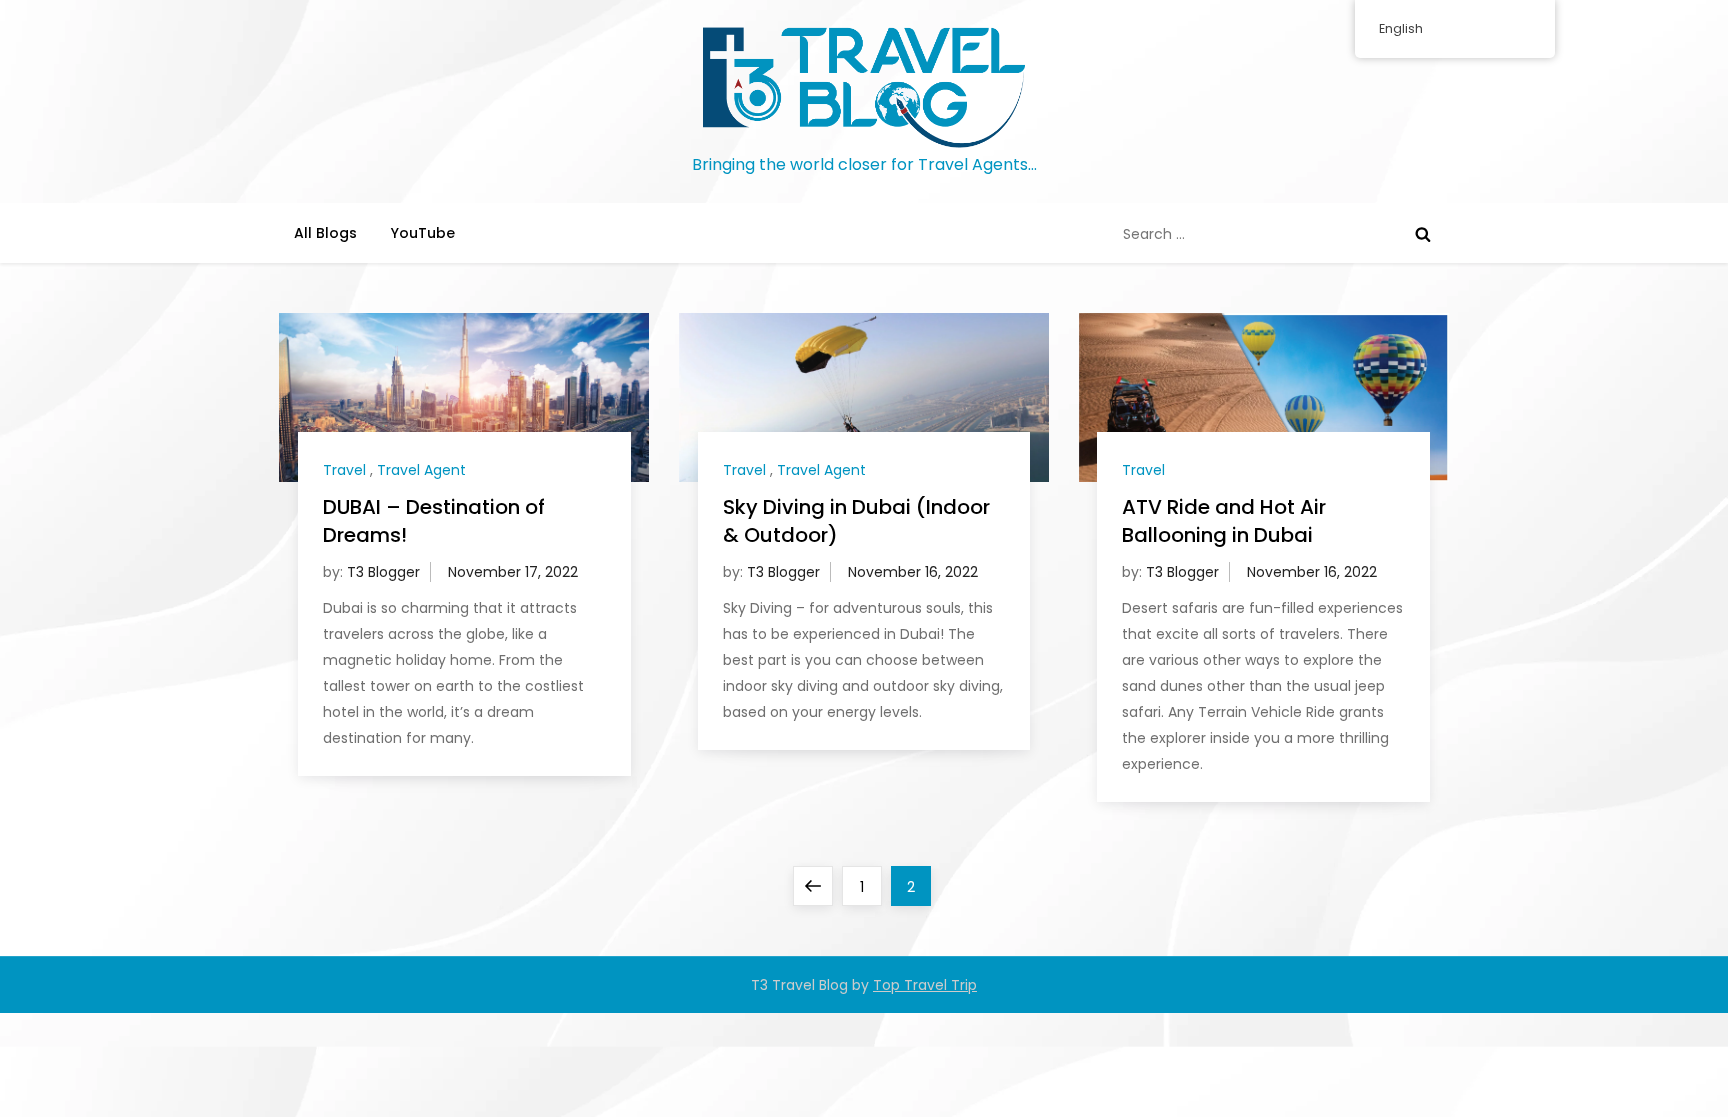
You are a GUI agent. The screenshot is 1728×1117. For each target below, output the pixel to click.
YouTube (423, 233)
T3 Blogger (383, 572)
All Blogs (325, 233)
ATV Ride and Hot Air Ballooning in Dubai (1224, 521)
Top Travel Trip (925, 985)
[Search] (1423, 234)
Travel (344, 470)
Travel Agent (421, 470)
